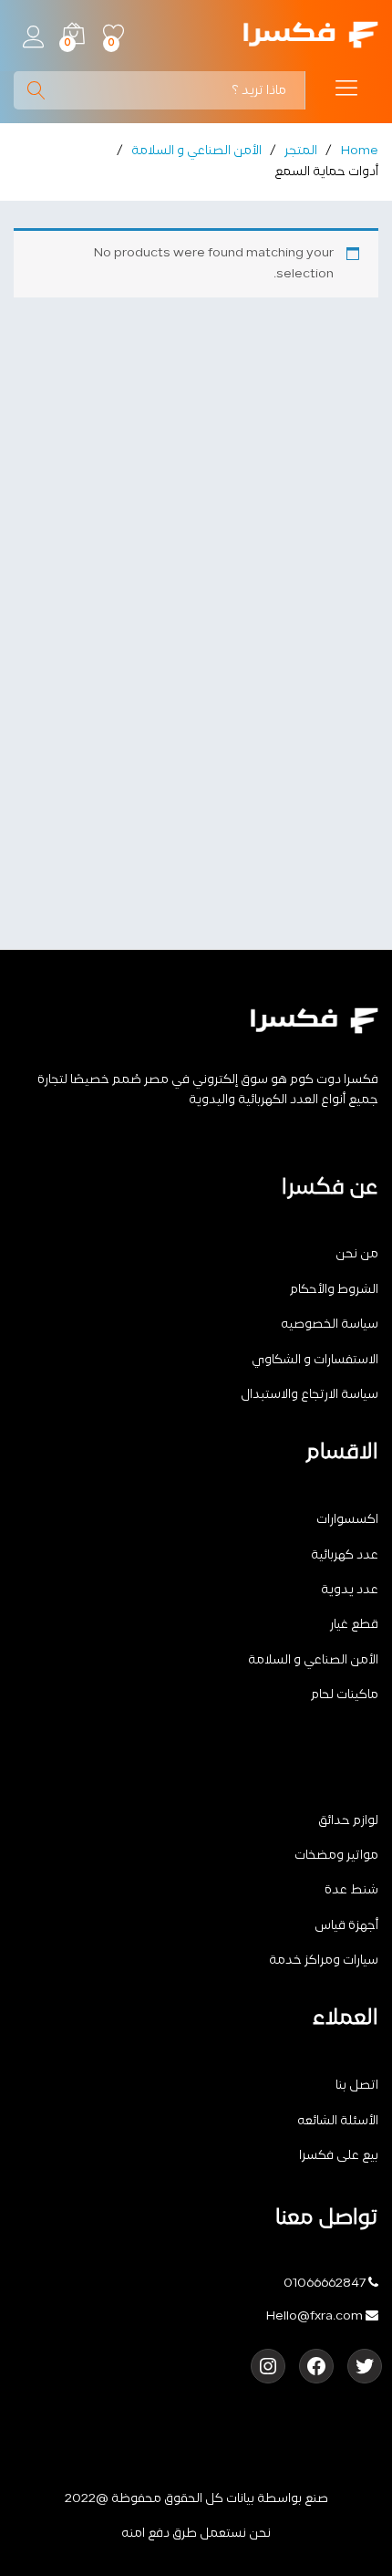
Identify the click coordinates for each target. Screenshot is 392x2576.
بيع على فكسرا (339, 2156)
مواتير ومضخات (336, 1856)
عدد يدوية (350, 1590)
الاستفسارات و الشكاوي (315, 1360)
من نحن (357, 1254)
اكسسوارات (347, 1520)
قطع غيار (354, 1625)
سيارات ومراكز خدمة (324, 1961)
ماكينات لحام (345, 1695)
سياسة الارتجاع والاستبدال (309, 1395)
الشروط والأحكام (334, 1290)
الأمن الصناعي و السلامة (313, 1660)
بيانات (240, 2499)
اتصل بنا (357, 2086)
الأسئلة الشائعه (338, 2121)
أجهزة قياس (346, 1926)
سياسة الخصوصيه (330, 1325)
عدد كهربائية (345, 1555)
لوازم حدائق (348, 1821)
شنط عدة (351, 1890)
